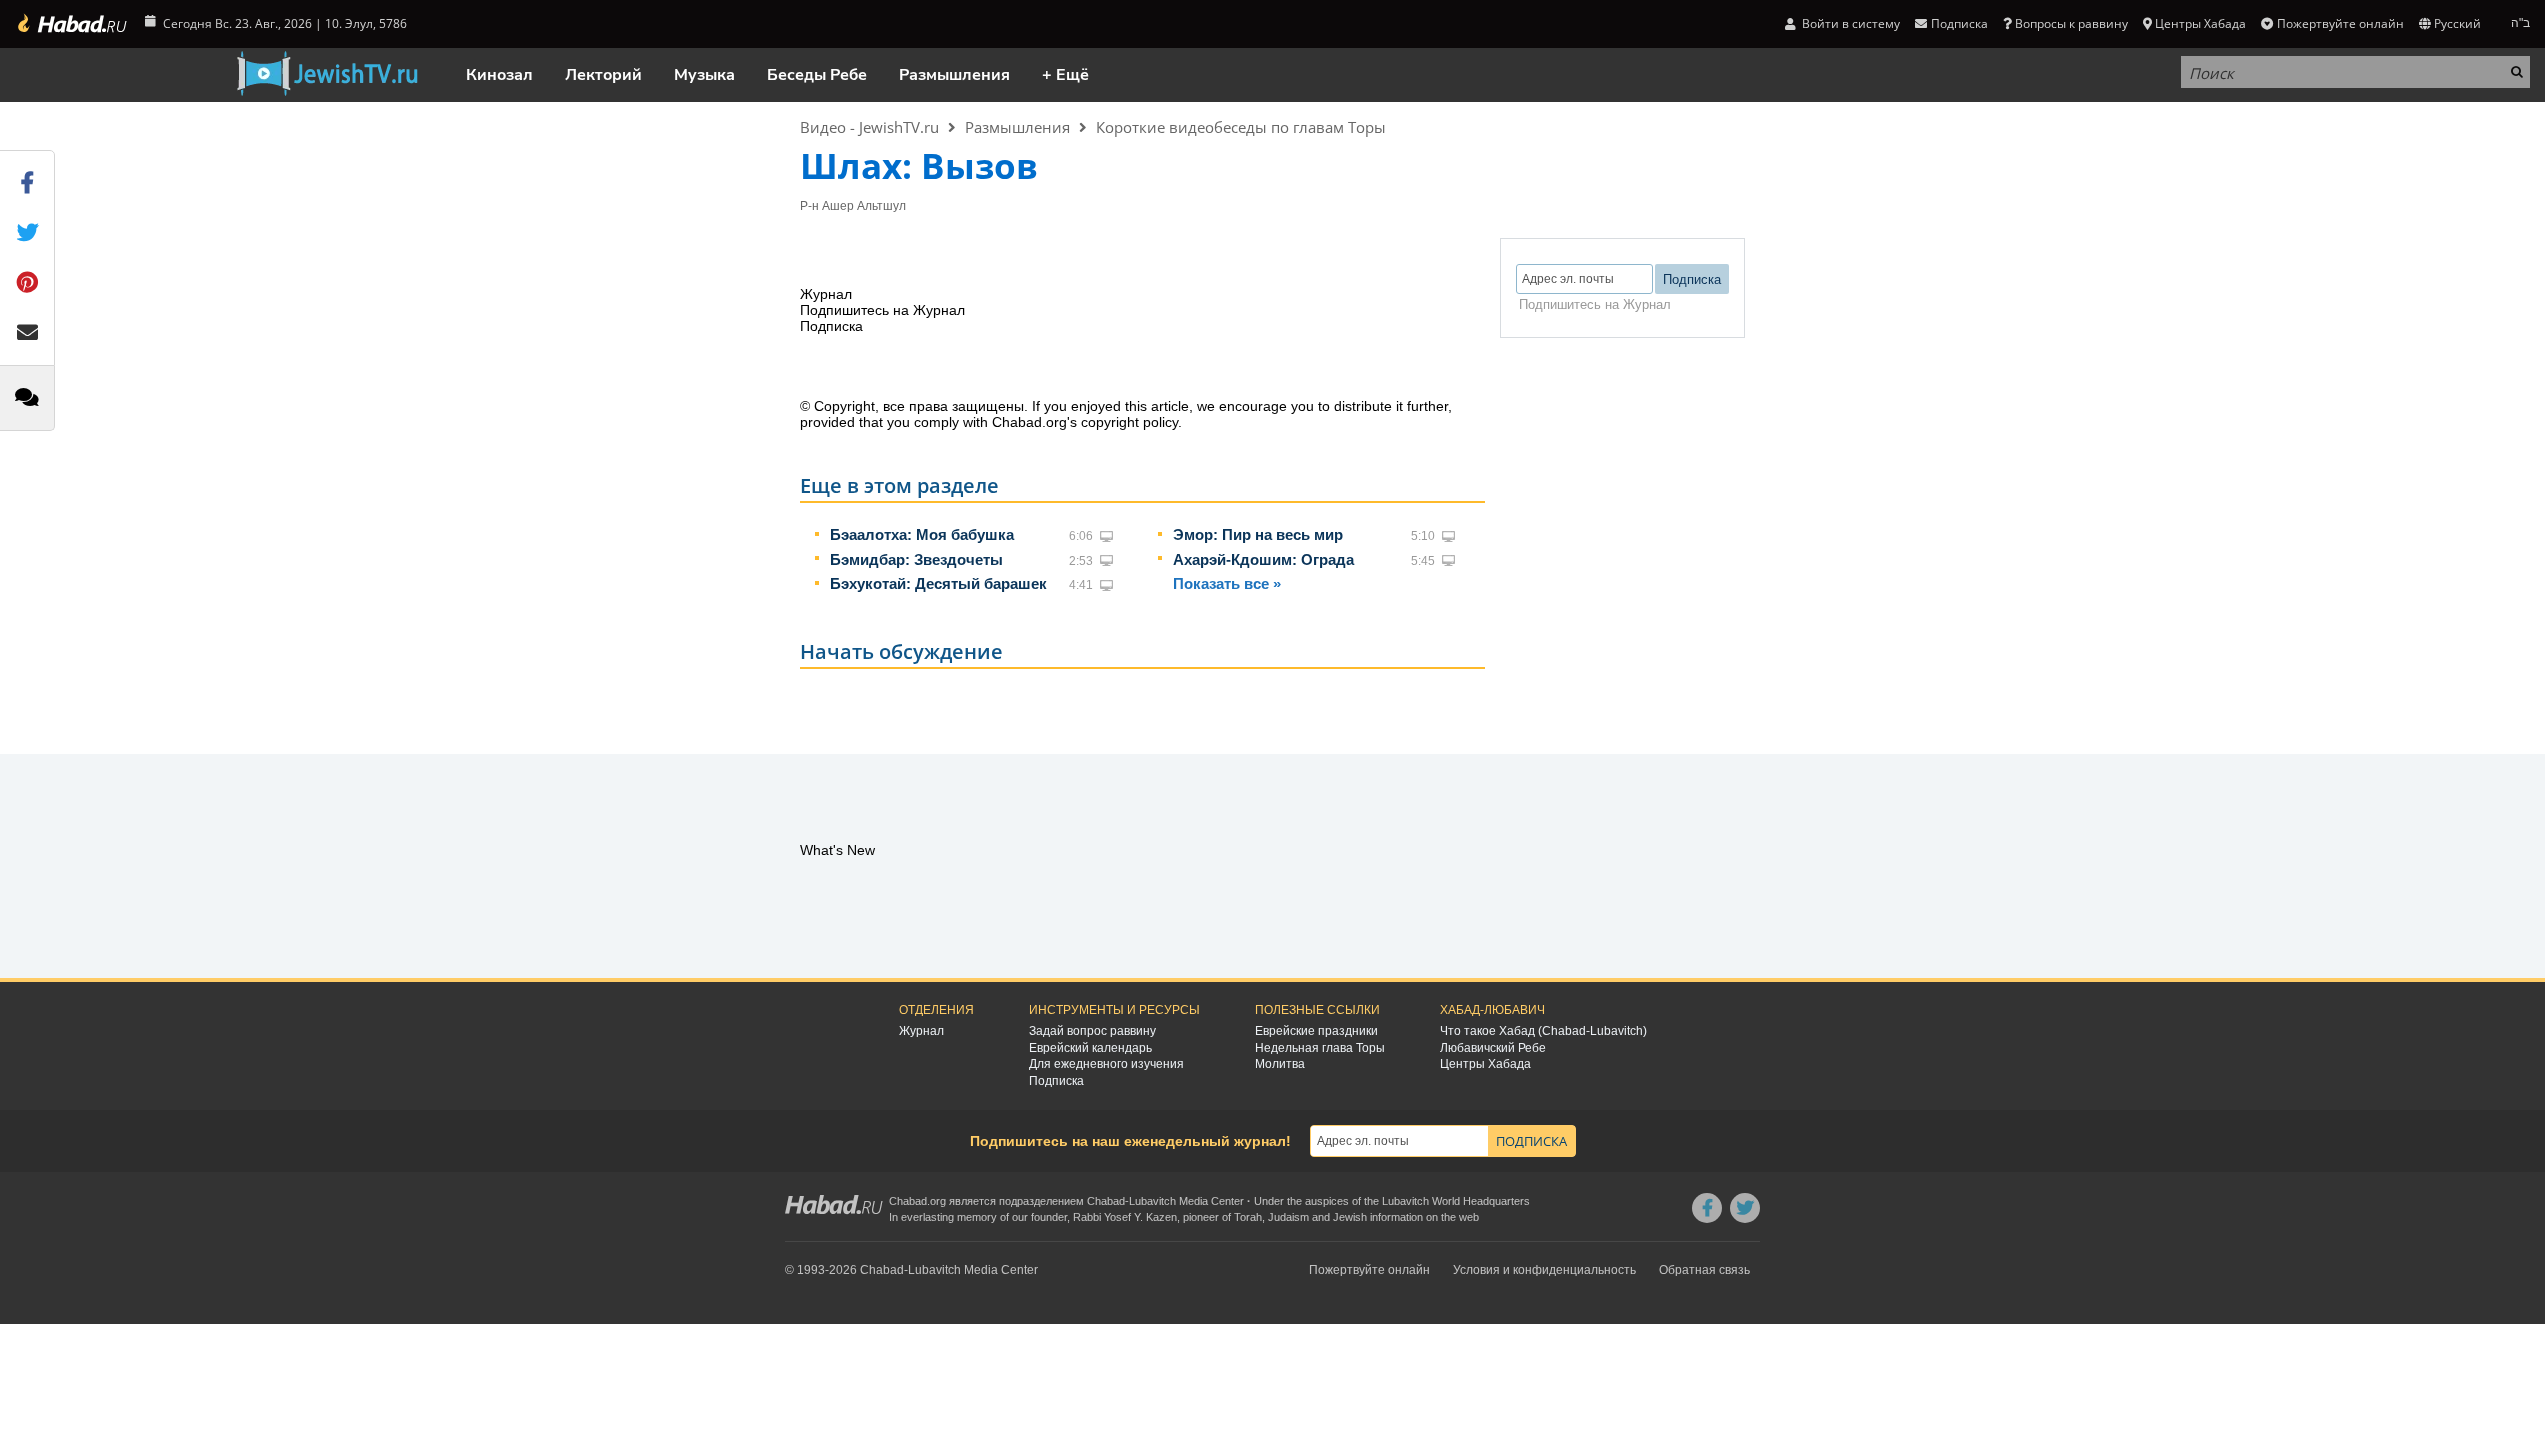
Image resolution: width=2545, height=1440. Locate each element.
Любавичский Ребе (1493, 1048)
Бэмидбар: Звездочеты (916, 559)
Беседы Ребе (817, 75)
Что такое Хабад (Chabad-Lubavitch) (1543, 1031)
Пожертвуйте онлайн (2340, 23)
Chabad (1106, 1201)
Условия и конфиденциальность (1544, 1270)
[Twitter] (1745, 1208)
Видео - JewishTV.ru (869, 127)
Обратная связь (1704, 1270)
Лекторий (603, 75)
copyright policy (1129, 422)
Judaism (1288, 1217)
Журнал (921, 1031)
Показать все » (1227, 583)
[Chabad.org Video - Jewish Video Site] (327, 74)
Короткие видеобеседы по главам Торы (1241, 127)
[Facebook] (1707, 1208)
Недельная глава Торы (1320, 1048)
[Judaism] (71, 24)
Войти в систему (1849, 23)
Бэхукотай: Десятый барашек (938, 583)
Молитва (1280, 1064)
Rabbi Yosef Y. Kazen (1125, 1217)
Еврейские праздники (1316, 1031)
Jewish (1350, 1217)
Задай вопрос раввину (1092, 1031)
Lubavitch (1152, 1201)
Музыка (704, 75)
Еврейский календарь (1090, 1048)
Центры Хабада (1485, 1064)
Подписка (1056, 1081)
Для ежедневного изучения (1106, 1064)
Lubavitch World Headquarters (1456, 1201)
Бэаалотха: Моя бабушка (922, 534)
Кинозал (499, 75)
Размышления (954, 75)
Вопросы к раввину (2071, 23)
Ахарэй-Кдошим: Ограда (1263, 559)
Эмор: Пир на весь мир (1258, 534)
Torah (1248, 1217)
